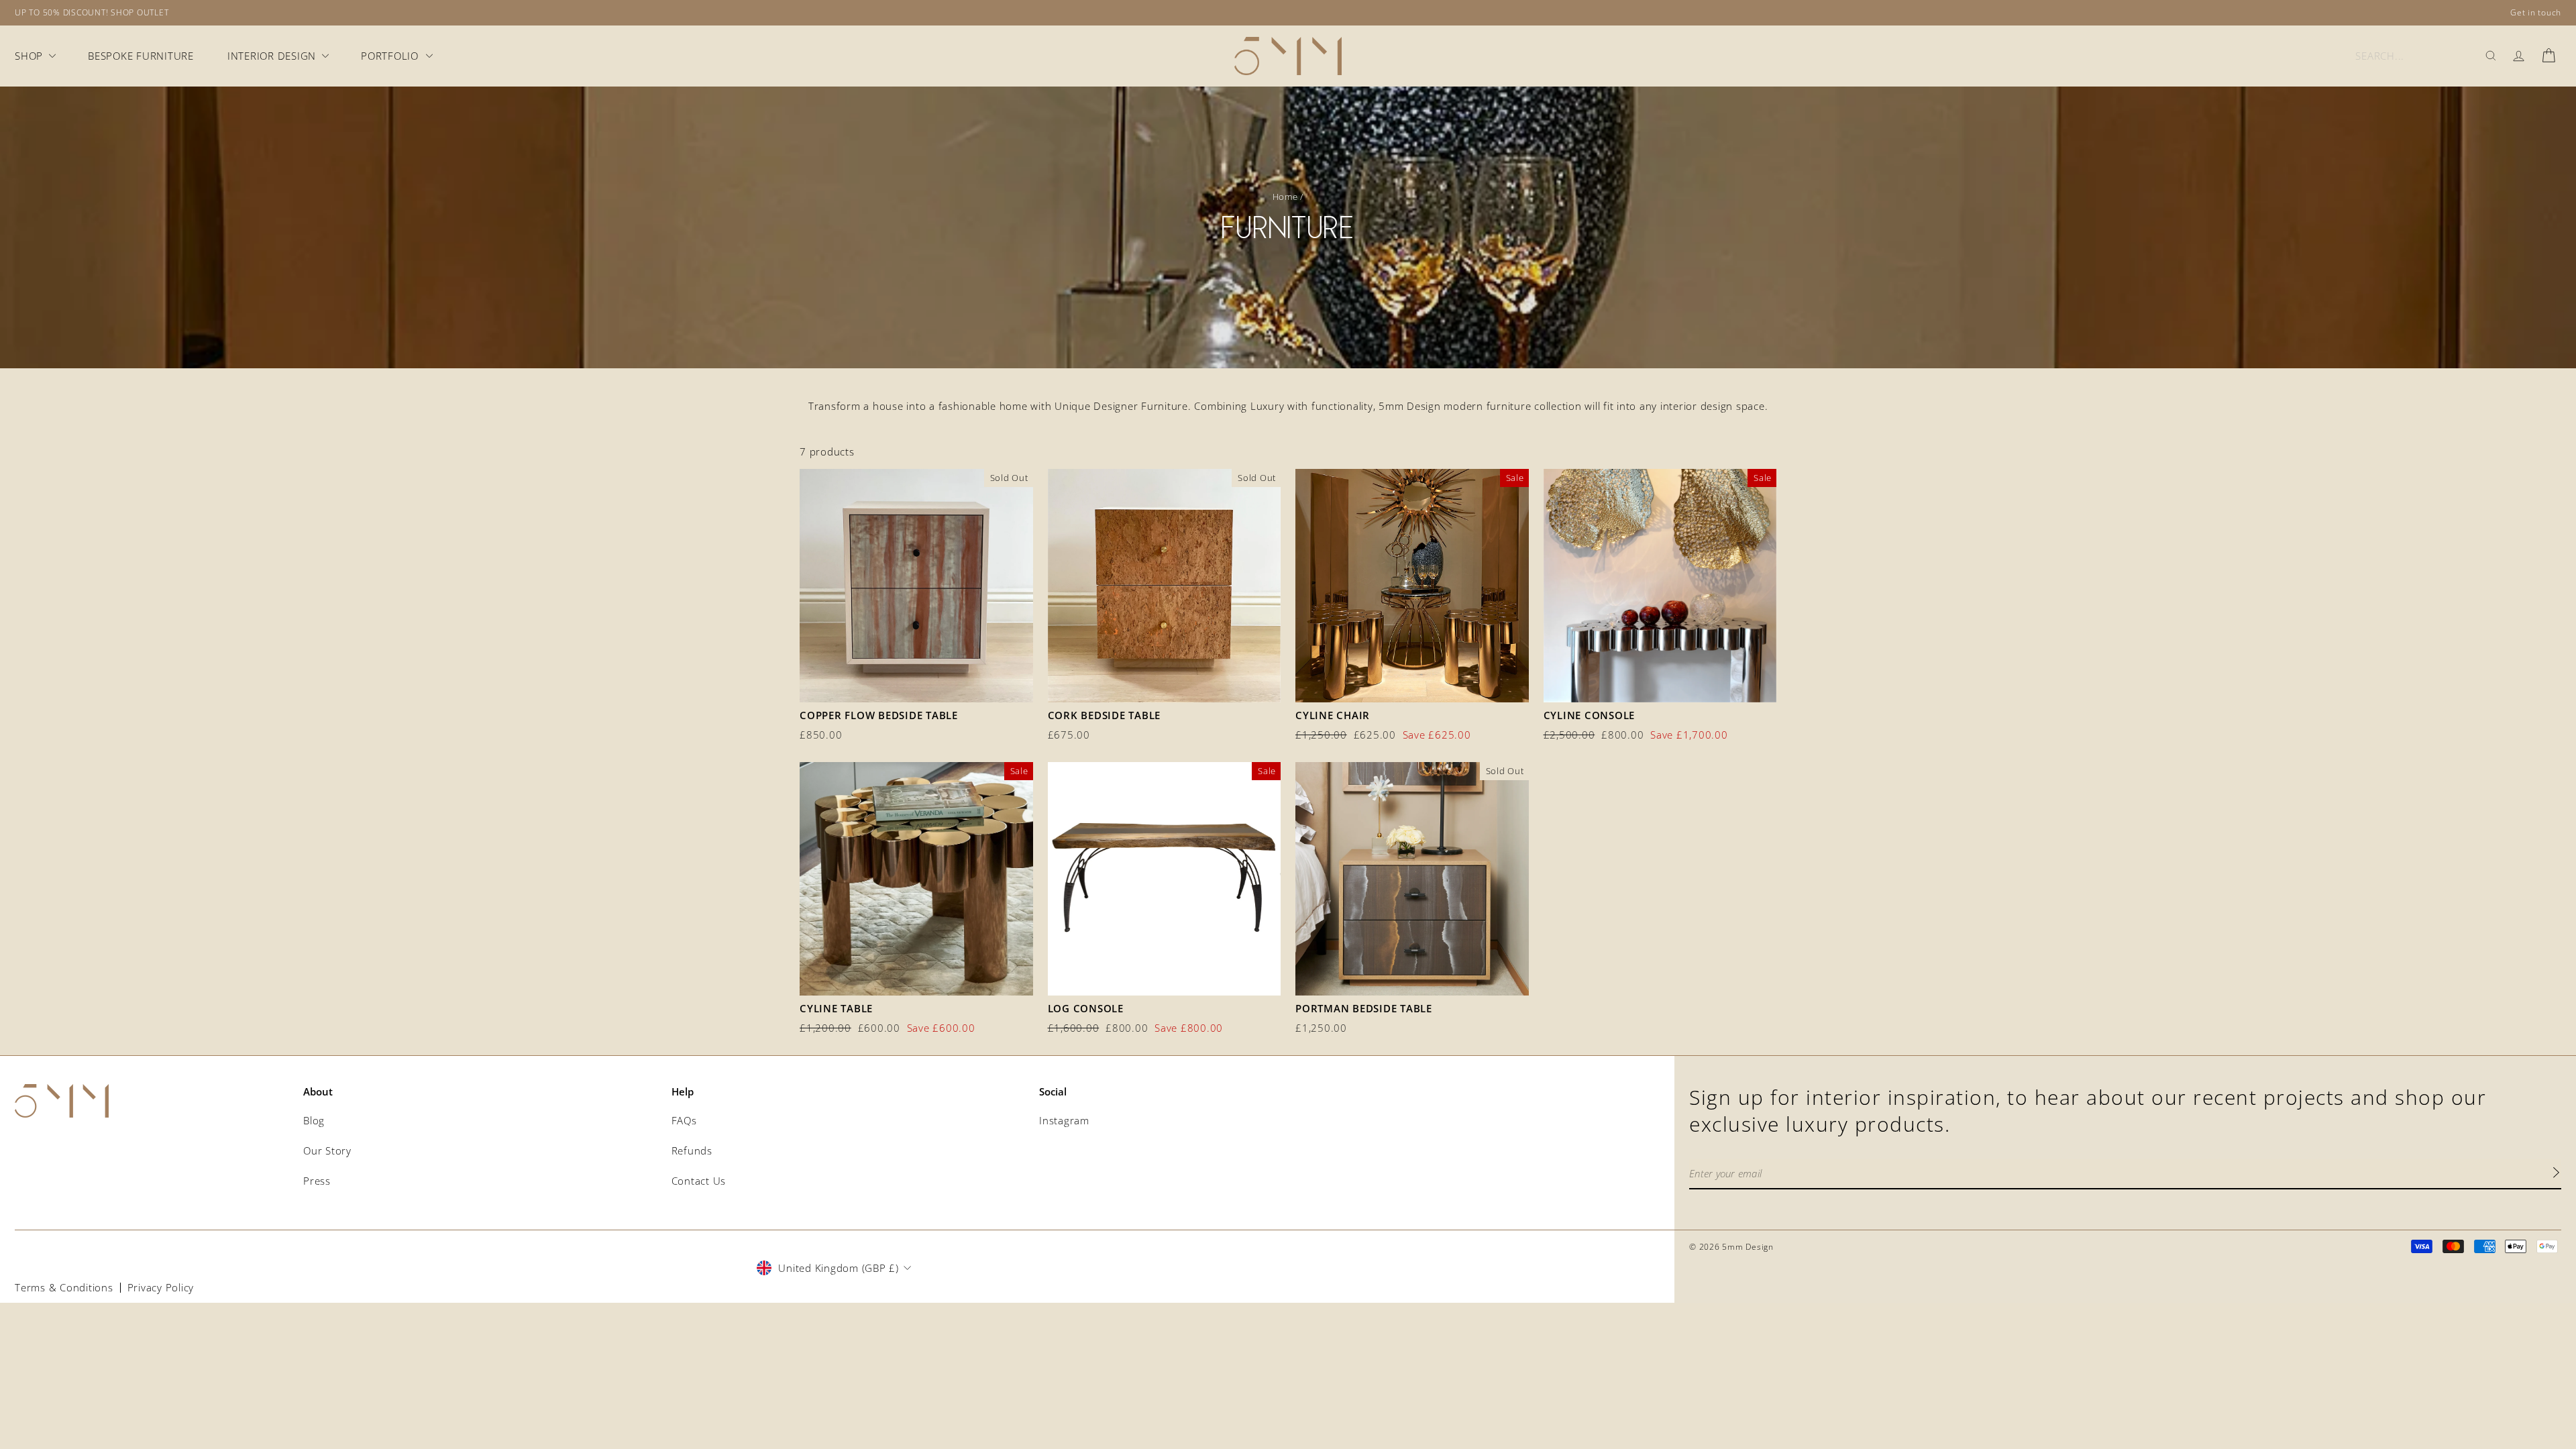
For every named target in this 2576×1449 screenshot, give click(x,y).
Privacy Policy (161, 1287)
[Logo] (1288, 56)
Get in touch (2536, 12)
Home (1285, 197)
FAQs (684, 1120)
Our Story (327, 1150)
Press (317, 1181)
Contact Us (699, 1181)
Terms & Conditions (64, 1287)
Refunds (692, 1150)
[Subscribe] (2556, 1174)
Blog (314, 1120)
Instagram (1064, 1120)
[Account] (2519, 56)
